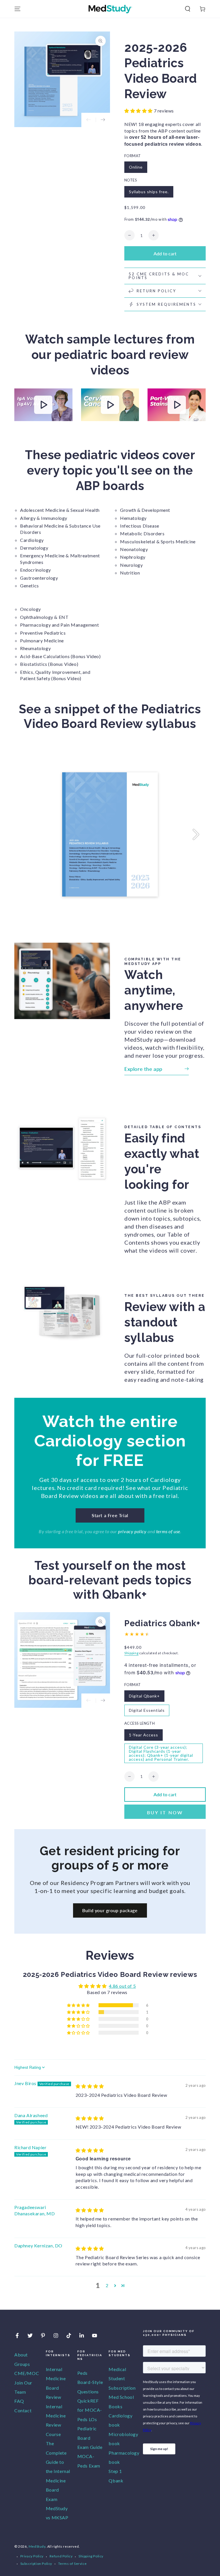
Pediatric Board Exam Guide (90, 2438)
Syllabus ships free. (149, 192)
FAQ (19, 2401)
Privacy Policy (32, 2556)
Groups (22, 2364)
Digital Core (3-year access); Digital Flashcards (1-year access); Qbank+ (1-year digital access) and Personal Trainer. (161, 1753)
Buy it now (165, 1812)
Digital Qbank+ (144, 1696)
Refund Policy (61, 2556)
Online (136, 167)
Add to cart (165, 253)
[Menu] (17, 9)
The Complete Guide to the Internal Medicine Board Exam (58, 2471)
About (21, 2355)
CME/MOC (27, 2373)
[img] (90, 2086)
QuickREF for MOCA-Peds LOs (90, 2410)
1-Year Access (144, 1735)
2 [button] (107, 2285)
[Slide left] (89, 120)
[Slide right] (103, 120)
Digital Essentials (147, 1710)
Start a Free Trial (110, 1515)
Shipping (131, 1653)
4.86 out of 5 (122, 1986)
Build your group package (110, 1910)
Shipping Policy (91, 2556)
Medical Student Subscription (122, 2378)
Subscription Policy (36, 2564)
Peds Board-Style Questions (90, 2382)
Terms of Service (72, 2564)
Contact (23, 2410)
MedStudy (37, 2546)
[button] (188, 9)
